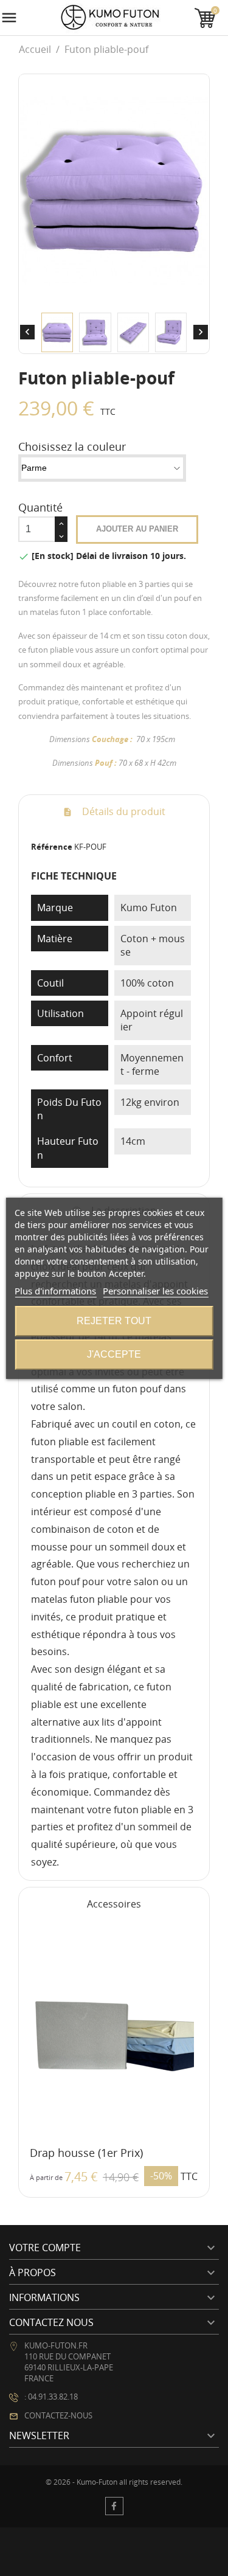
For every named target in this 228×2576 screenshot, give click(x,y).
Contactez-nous (58, 2415)
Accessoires (114, 1904)
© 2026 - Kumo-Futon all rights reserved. (114, 2482)
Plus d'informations (55, 1291)
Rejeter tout (114, 1321)
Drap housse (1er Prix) (86, 2153)
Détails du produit (123, 811)
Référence (52, 847)
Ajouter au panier (137, 529)
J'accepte (114, 1354)
